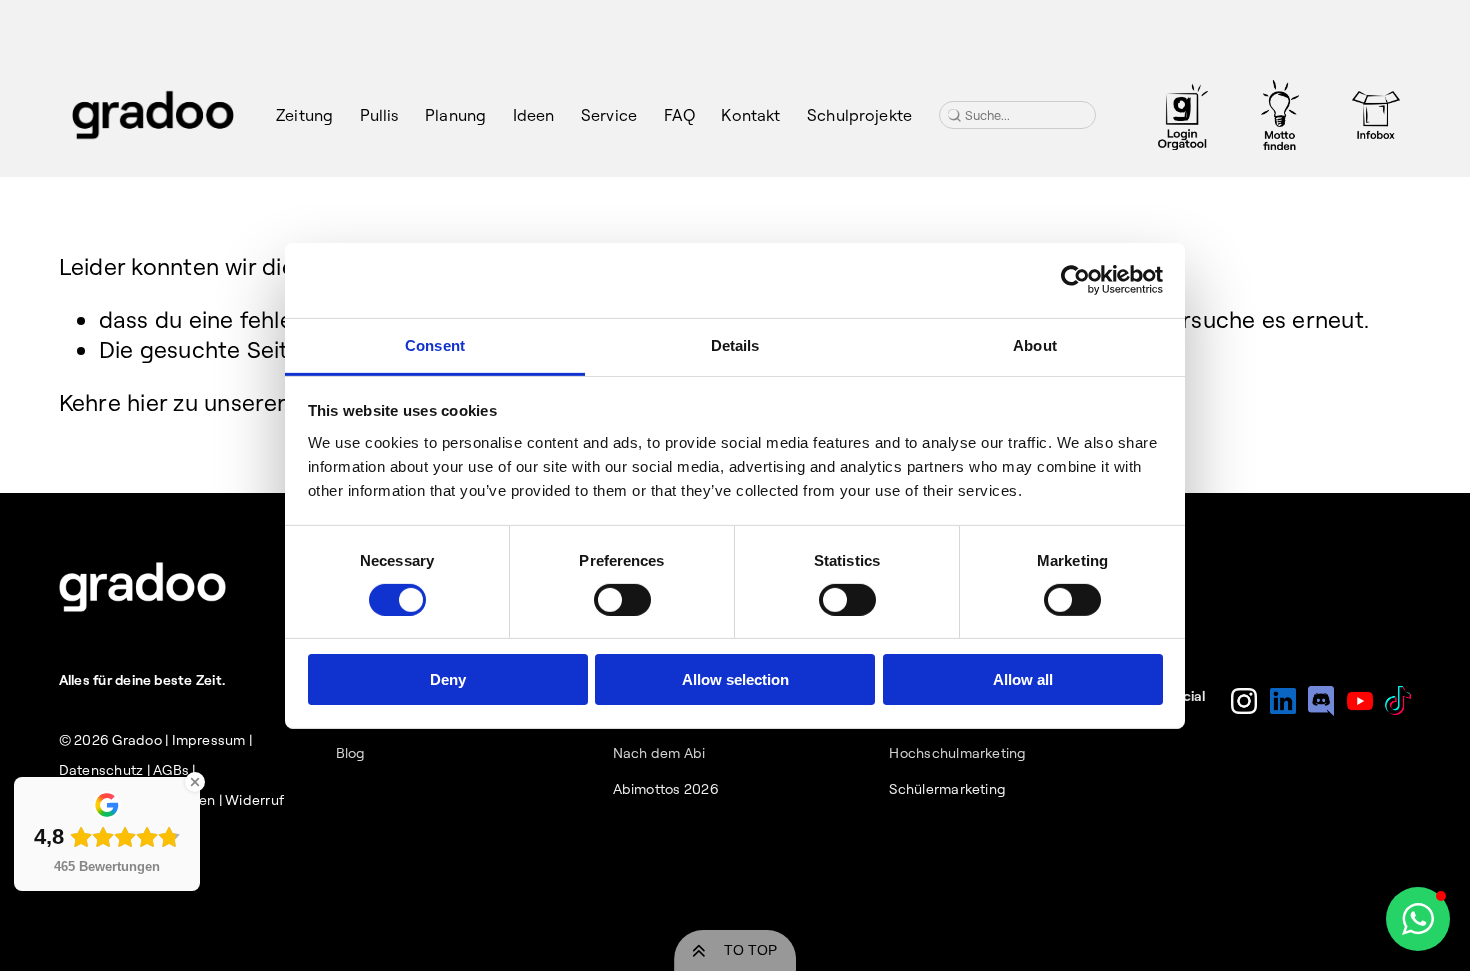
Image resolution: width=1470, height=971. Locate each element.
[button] (1418, 919)
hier (147, 402)
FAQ (679, 115)
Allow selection (735, 679)
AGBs (171, 770)
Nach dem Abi (659, 753)
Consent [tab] (435, 344)
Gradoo (136, 740)
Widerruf (254, 800)
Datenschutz (101, 770)
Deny (448, 679)
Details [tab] (735, 344)
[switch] (622, 600)
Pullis (379, 115)
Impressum (209, 740)
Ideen (534, 115)
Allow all (1023, 679)
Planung (455, 115)
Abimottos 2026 (666, 789)
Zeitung (304, 115)
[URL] (1183, 115)
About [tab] (1035, 344)
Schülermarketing (947, 789)
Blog (351, 753)
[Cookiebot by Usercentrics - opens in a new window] (1075, 280)
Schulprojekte (859, 115)
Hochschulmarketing (957, 753)
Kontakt (750, 115)
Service (609, 115)
